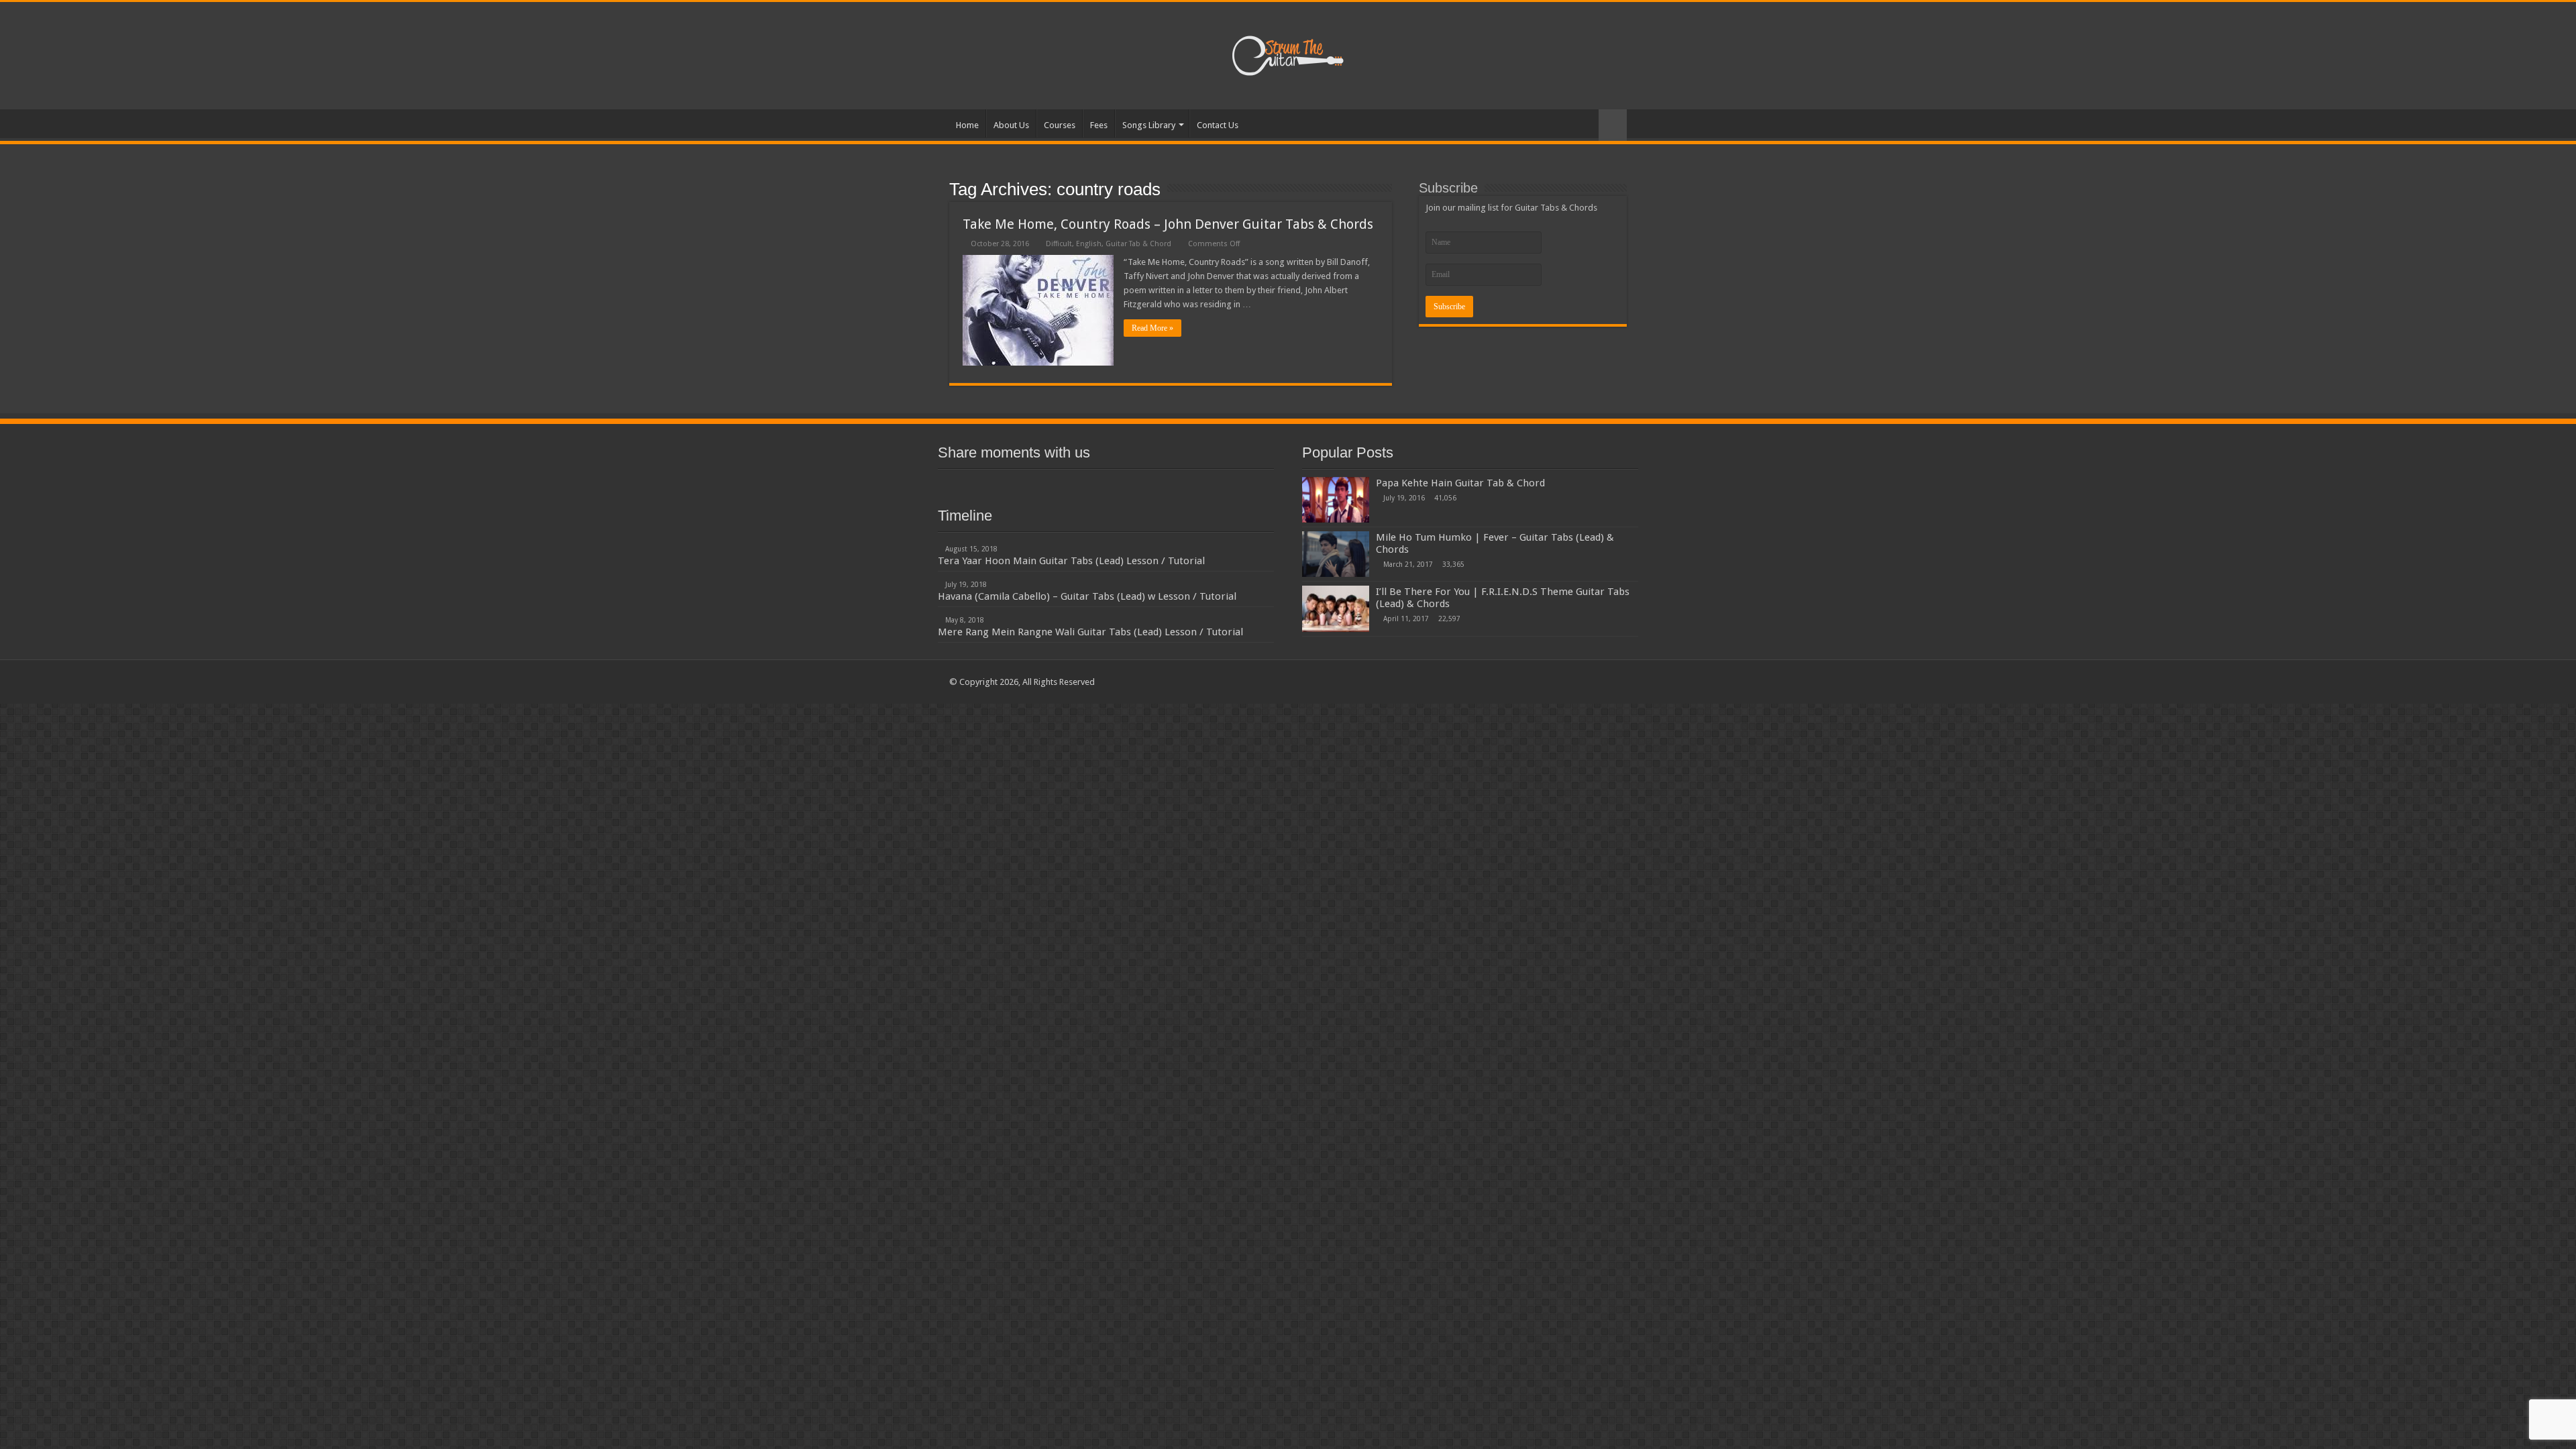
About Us (1011, 125)
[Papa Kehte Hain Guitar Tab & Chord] (1336, 500)
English (1089, 244)
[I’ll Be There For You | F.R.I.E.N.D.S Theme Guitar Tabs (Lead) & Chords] (1336, 608)
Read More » (1152, 328)
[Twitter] (1057, 485)
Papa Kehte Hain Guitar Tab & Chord (1460, 483)
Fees (1099, 125)
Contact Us (1218, 125)
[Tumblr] (1154, 485)
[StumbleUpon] (1130, 485)
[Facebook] (1033, 485)
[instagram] (1178, 485)
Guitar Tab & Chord (1138, 244)
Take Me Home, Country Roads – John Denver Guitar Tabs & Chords (1168, 224)
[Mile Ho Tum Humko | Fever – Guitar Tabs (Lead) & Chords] (1336, 554)
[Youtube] (1106, 485)
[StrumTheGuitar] (1288, 53)
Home (967, 125)
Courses (1060, 125)
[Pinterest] (1081, 485)
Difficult (1059, 244)
